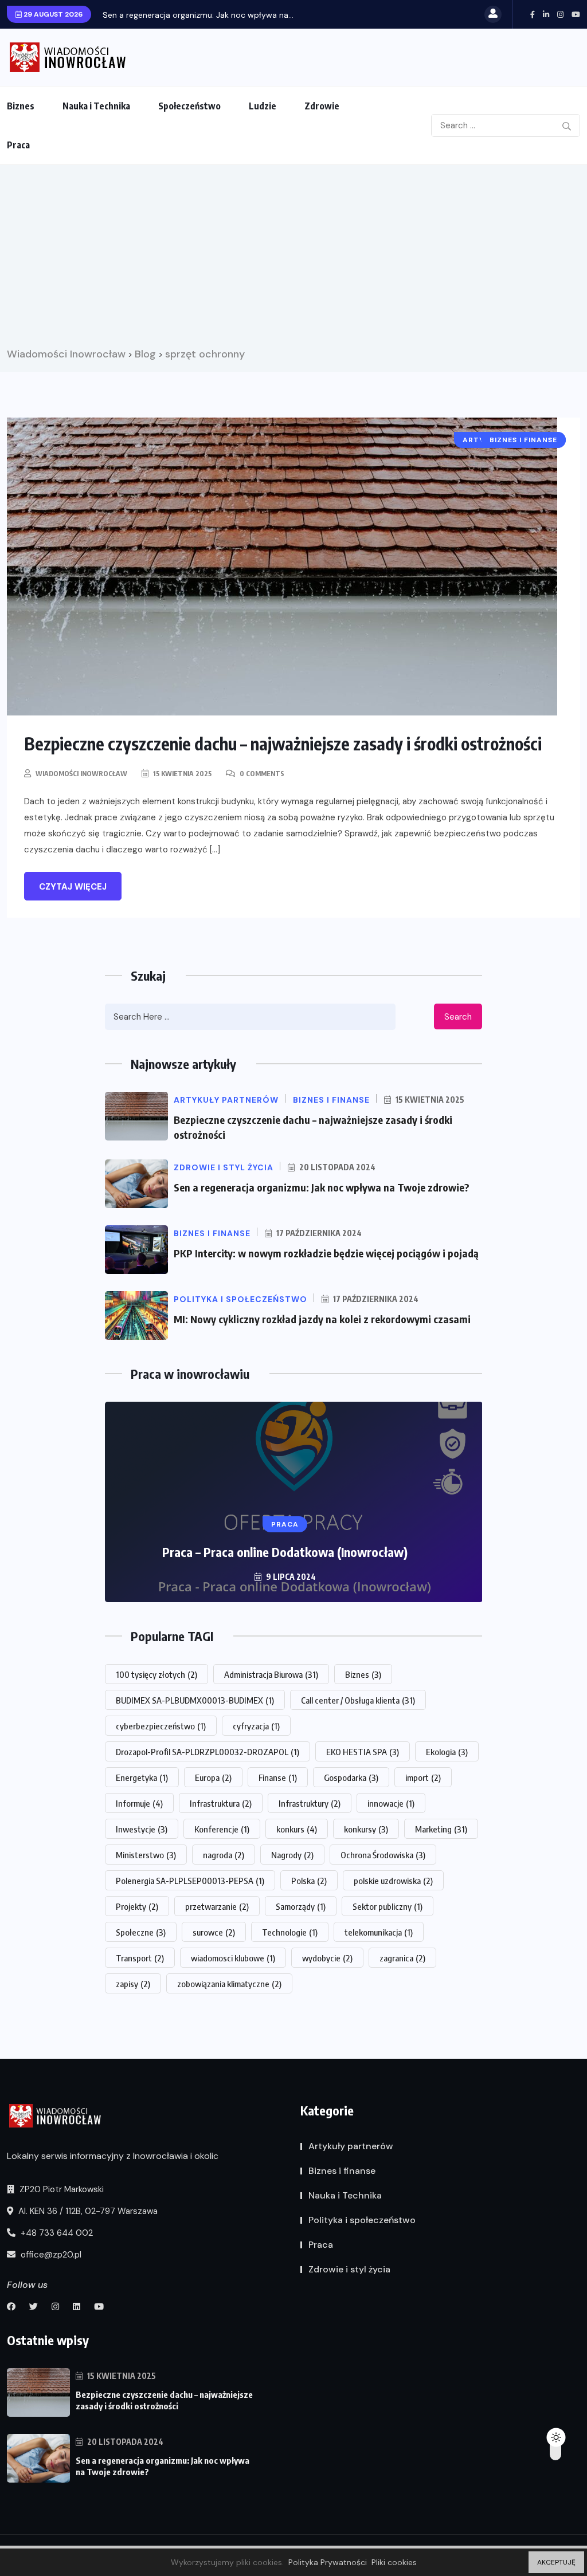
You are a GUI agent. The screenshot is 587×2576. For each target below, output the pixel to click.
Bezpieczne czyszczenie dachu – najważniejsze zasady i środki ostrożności (283, 744)
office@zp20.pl (50, 2255)
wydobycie (327, 1958)
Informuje (139, 1803)
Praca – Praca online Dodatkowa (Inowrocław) (285, 1552)
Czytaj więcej (73, 887)
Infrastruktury (310, 1803)
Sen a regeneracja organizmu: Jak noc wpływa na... (198, 15)
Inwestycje (142, 1829)
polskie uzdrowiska (393, 1881)
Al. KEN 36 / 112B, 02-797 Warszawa (87, 2211)
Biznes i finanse (342, 2171)
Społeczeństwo (189, 106)
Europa (213, 1777)
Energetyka (142, 1777)
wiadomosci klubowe (233, 1958)
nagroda (224, 1855)
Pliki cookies (394, 2562)
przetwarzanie (217, 1906)
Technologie (290, 1932)
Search (458, 1017)
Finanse (278, 1777)
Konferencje (222, 1829)
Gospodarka (351, 1777)
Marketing (441, 1829)
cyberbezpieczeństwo (161, 1726)
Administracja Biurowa (271, 1674)
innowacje (391, 1803)
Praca (18, 145)
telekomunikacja (379, 1932)
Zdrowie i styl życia (349, 2269)
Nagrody (292, 1855)
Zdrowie (322, 106)
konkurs (297, 1829)
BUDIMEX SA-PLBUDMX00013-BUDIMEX (195, 1700)
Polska (309, 1881)
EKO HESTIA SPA (363, 1752)
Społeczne (141, 1932)
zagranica (402, 1958)
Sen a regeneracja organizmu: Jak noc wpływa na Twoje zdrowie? (322, 1187)
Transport (140, 1958)
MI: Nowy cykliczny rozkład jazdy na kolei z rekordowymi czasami (322, 1319)
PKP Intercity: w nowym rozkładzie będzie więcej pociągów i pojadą (326, 1253)
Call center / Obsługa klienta (358, 1700)
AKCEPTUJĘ (556, 2562)
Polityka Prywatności (328, 2562)
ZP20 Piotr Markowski (60, 2189)
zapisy (133, 1984)
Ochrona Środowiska (383, 1855)
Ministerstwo (146, 1855)
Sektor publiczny (388, 1906)
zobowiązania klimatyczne (229, 1984)
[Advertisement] (293, 260)
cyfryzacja (256, 1726)
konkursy (366, 1829)
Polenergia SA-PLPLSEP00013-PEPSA (190, 1881)
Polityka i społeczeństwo (362, 2220)
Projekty (137, 1906)
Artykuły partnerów (351, 2146)
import (423, 1777)
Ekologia (447, 1752)
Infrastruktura (221, 1803)
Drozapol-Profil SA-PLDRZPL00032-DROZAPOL (208, 1752)
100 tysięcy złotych (156, 1674)
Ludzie (263, 106)
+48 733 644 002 (56, 2233)
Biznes (21, 106)
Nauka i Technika (96, 106)
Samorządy (301, 1906)
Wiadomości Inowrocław (81, 774)
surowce (214, 1932)
